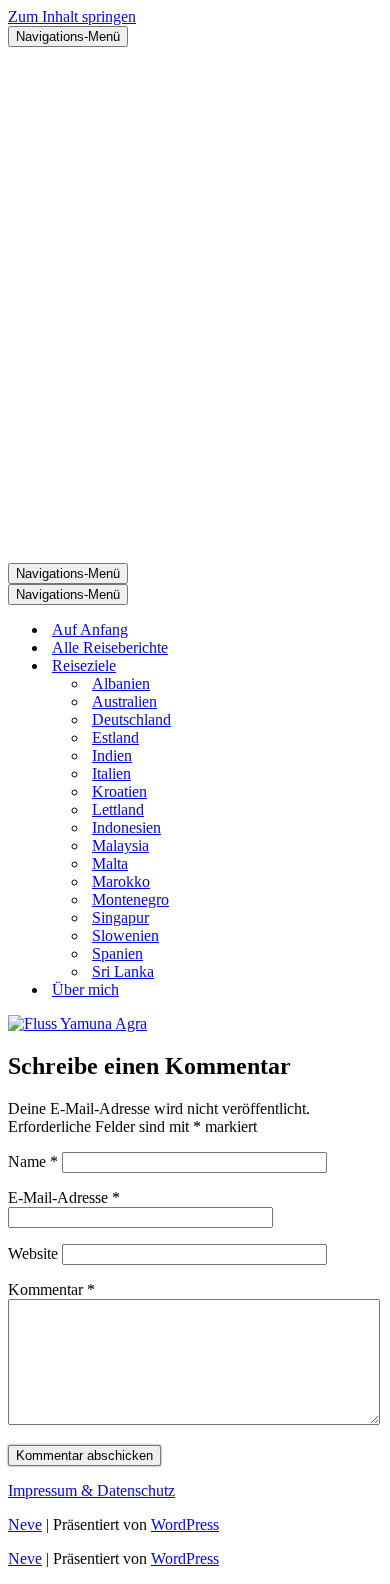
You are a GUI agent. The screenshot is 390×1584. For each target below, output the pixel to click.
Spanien (117, 953)
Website (33, 1253)
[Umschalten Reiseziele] (358, 666)
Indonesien (126, 827)
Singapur (120, 917)
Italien (111, 773)
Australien (124, 701)
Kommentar (51, 1289)
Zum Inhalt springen (72, 16)
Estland (115, 737)
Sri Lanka (123, 971)
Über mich (85, 989)
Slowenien (125, 935)
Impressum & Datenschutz (91, 1490)
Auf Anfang (90, 629)
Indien (112, 755)
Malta (110, 863)
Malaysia (120, 845)
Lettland (118, 809)
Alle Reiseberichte (110, 647)
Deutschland (131, 719)
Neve (25, 1524)
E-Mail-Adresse (64, 1197)
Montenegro (130, 899)
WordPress (185, 1524)
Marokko (121, 881)
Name (33, 1161)
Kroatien (119, 791)
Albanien (121, 683)
